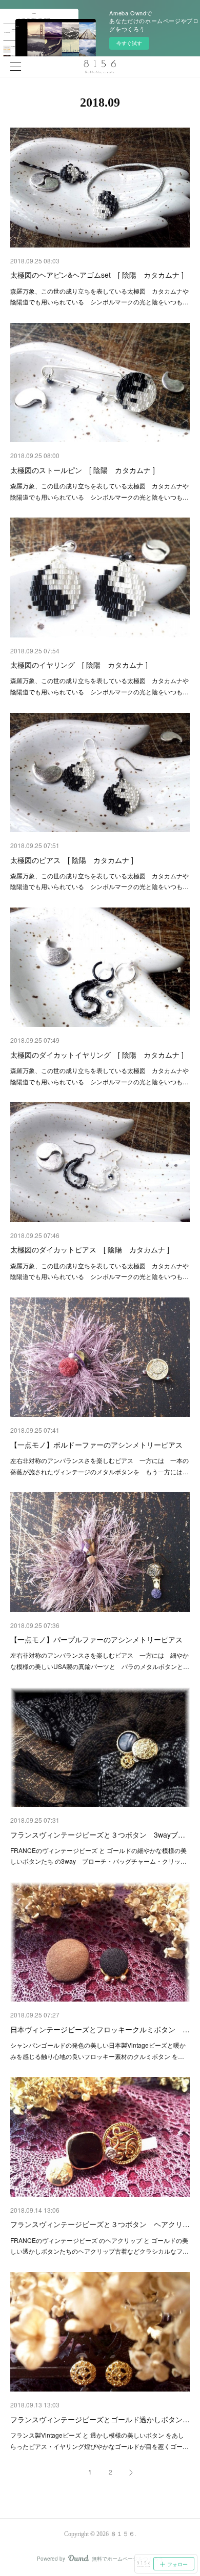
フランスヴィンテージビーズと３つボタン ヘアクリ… (100, 2224)
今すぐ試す (129, 43)
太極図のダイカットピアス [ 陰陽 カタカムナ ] (90, 1249)
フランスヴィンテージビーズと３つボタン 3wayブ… (98, 1835)
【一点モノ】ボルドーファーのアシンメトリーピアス (96, 1445)
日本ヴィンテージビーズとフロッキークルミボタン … (100, 2029)
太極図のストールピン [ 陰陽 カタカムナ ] (83, 470)
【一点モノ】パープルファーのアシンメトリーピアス (96, 1639)
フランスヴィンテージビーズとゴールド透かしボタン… (100, 2419)
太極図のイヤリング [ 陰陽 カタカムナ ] (79, 665)
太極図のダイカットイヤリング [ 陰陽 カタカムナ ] (97, 1055)
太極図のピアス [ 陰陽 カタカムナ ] (72, 860)
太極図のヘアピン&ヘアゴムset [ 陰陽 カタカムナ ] (97, 275)
